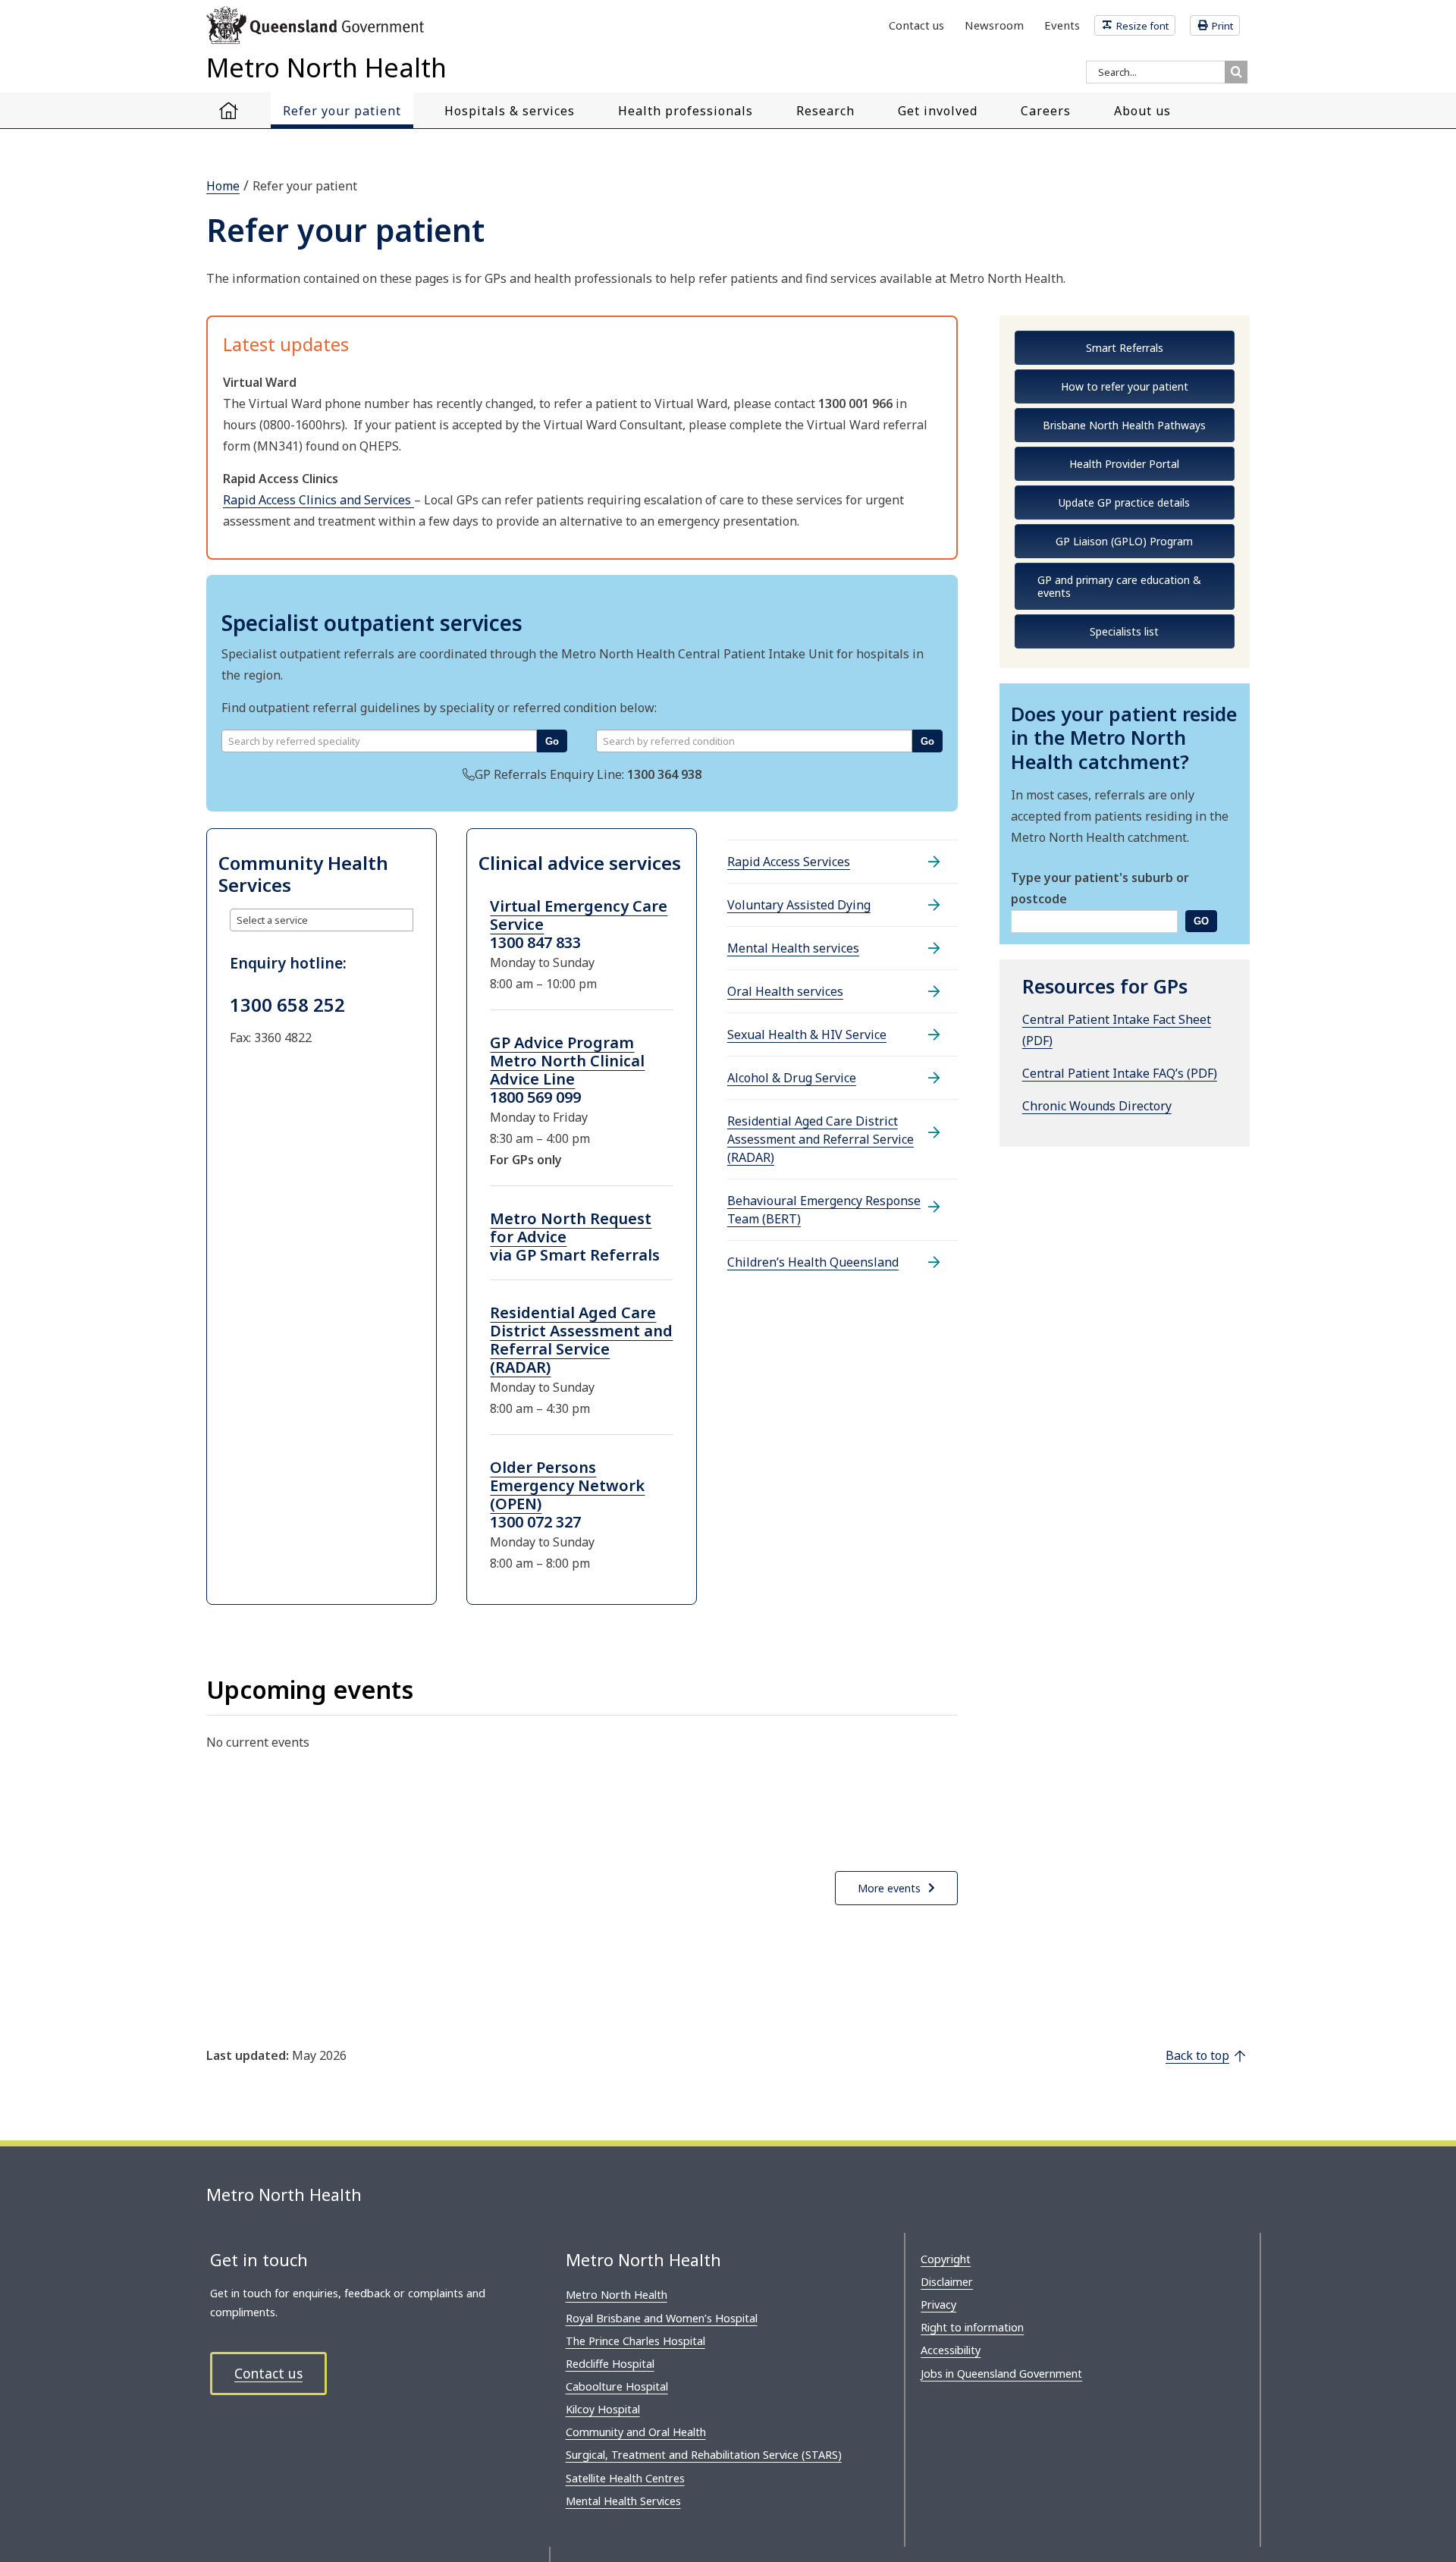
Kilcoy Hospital (603, 2409)
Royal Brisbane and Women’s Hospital (662, 2318)
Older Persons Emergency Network (567, 1476)
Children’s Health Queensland (813, 1262)
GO (1201, 921)
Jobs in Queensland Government (1001, 2374)
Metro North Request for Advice (571, 1228)
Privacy (938, 2305)
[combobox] (379, 741)
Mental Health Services (623, 2501)
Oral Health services (785, 991)
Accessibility (951, 2350)
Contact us (268, 2373)
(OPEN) (516, 1504)
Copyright (946, 2259)
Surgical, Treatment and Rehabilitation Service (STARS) (704, 2455)
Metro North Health (617, 2295)
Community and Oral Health (636, 2432)
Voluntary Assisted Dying (799, 905)
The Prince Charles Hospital (635, 2341)
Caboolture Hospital (617, 2386)
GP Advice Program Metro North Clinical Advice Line (567, 1061)
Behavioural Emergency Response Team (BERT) (824, 1210)
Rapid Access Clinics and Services (318, 500)
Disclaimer (947, 2282)
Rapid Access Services (789, 862)
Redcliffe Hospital (610, 2364)
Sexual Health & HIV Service (807, 1035)
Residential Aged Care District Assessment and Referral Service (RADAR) (581, 1340)
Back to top (1197, 2055)
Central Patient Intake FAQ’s (1103, 1073)
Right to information (972, 2327)
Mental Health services (793, 948)
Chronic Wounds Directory (1097, 1106)
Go (552, 741)
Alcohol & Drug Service (792, 1078)
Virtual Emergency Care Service (579, 915)
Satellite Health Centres (625, 2478)
